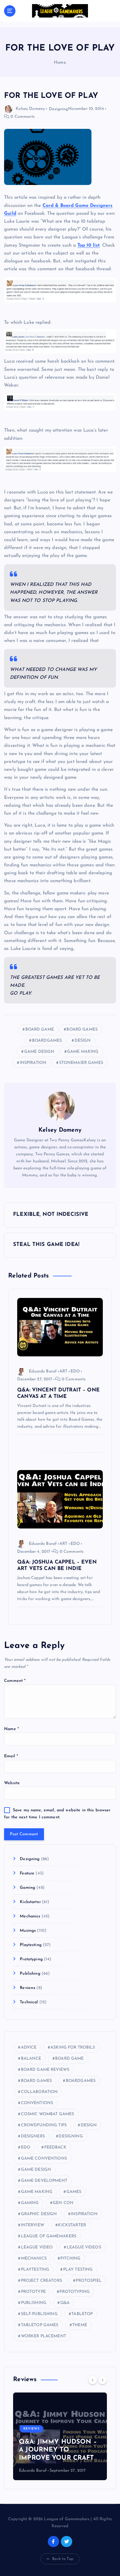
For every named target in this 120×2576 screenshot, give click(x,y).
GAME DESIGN (39, 1052)
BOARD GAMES (82, 1030)
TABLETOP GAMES (40, 2325)
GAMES (74, 2192)
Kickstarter (30, 1902)
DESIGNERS (33, 2136)
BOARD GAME (40, 1030)
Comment (15, 1681)
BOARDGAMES (47, 1041)
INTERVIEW (33, 2225)
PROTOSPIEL (89, 2281)
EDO (75, 1371)
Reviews (28, 1988)
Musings (28, 1931)
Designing (58, 109)
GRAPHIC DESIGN (39, 2214)
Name (12, 1729)
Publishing (30, 1974)
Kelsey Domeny (30, 109)
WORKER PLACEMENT (44, 2336)
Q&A (65, 2303)
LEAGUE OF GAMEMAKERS (49, 2236)
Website (12, 1783)
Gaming (28, 1888)
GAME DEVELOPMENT (44, 2181)
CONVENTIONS (37, 2103)
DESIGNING (71, 2136)
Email (11, 1756)
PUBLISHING (34, 2303)
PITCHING (70, 2259)
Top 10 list (89, 245)
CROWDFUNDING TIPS (44, 2125)
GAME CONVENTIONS (44, 2159)
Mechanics (30, 1916)
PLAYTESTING (35, 2270)
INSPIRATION (33, 1063)
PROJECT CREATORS (42, 2281)
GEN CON (63, 2203)
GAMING (30, 2203)
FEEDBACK (55, 2147)
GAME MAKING (83, 1052)
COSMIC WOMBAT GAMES (48, 2114)
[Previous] (93, 2380)
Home (60, 63)
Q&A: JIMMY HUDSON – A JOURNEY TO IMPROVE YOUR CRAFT (58, 2450)
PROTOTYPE (33, 2292)
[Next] (103, 2380)
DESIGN (83, 1041)
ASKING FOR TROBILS (73, 2048)
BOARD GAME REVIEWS (45, 2070)
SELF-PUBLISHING (39, 2314)
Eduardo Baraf (43, 1371)
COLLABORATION (39, 2092)
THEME (80, 2325)
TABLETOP (82, 2314)
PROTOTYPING (75, 2292)
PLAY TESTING (78, 2270)
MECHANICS (34, 2259)
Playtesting (31, 1945)
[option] (60, 2436)
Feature (27, 1873)
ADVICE (29, 2048)
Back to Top (63, 2559)
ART (63, 1371)
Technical (29, 2002)
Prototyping (31, 1959)
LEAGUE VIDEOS (84, 2247)
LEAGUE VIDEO (37, 2247)
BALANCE (31, 2059)
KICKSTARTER (72, 2225)
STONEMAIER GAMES (81, 1063)
